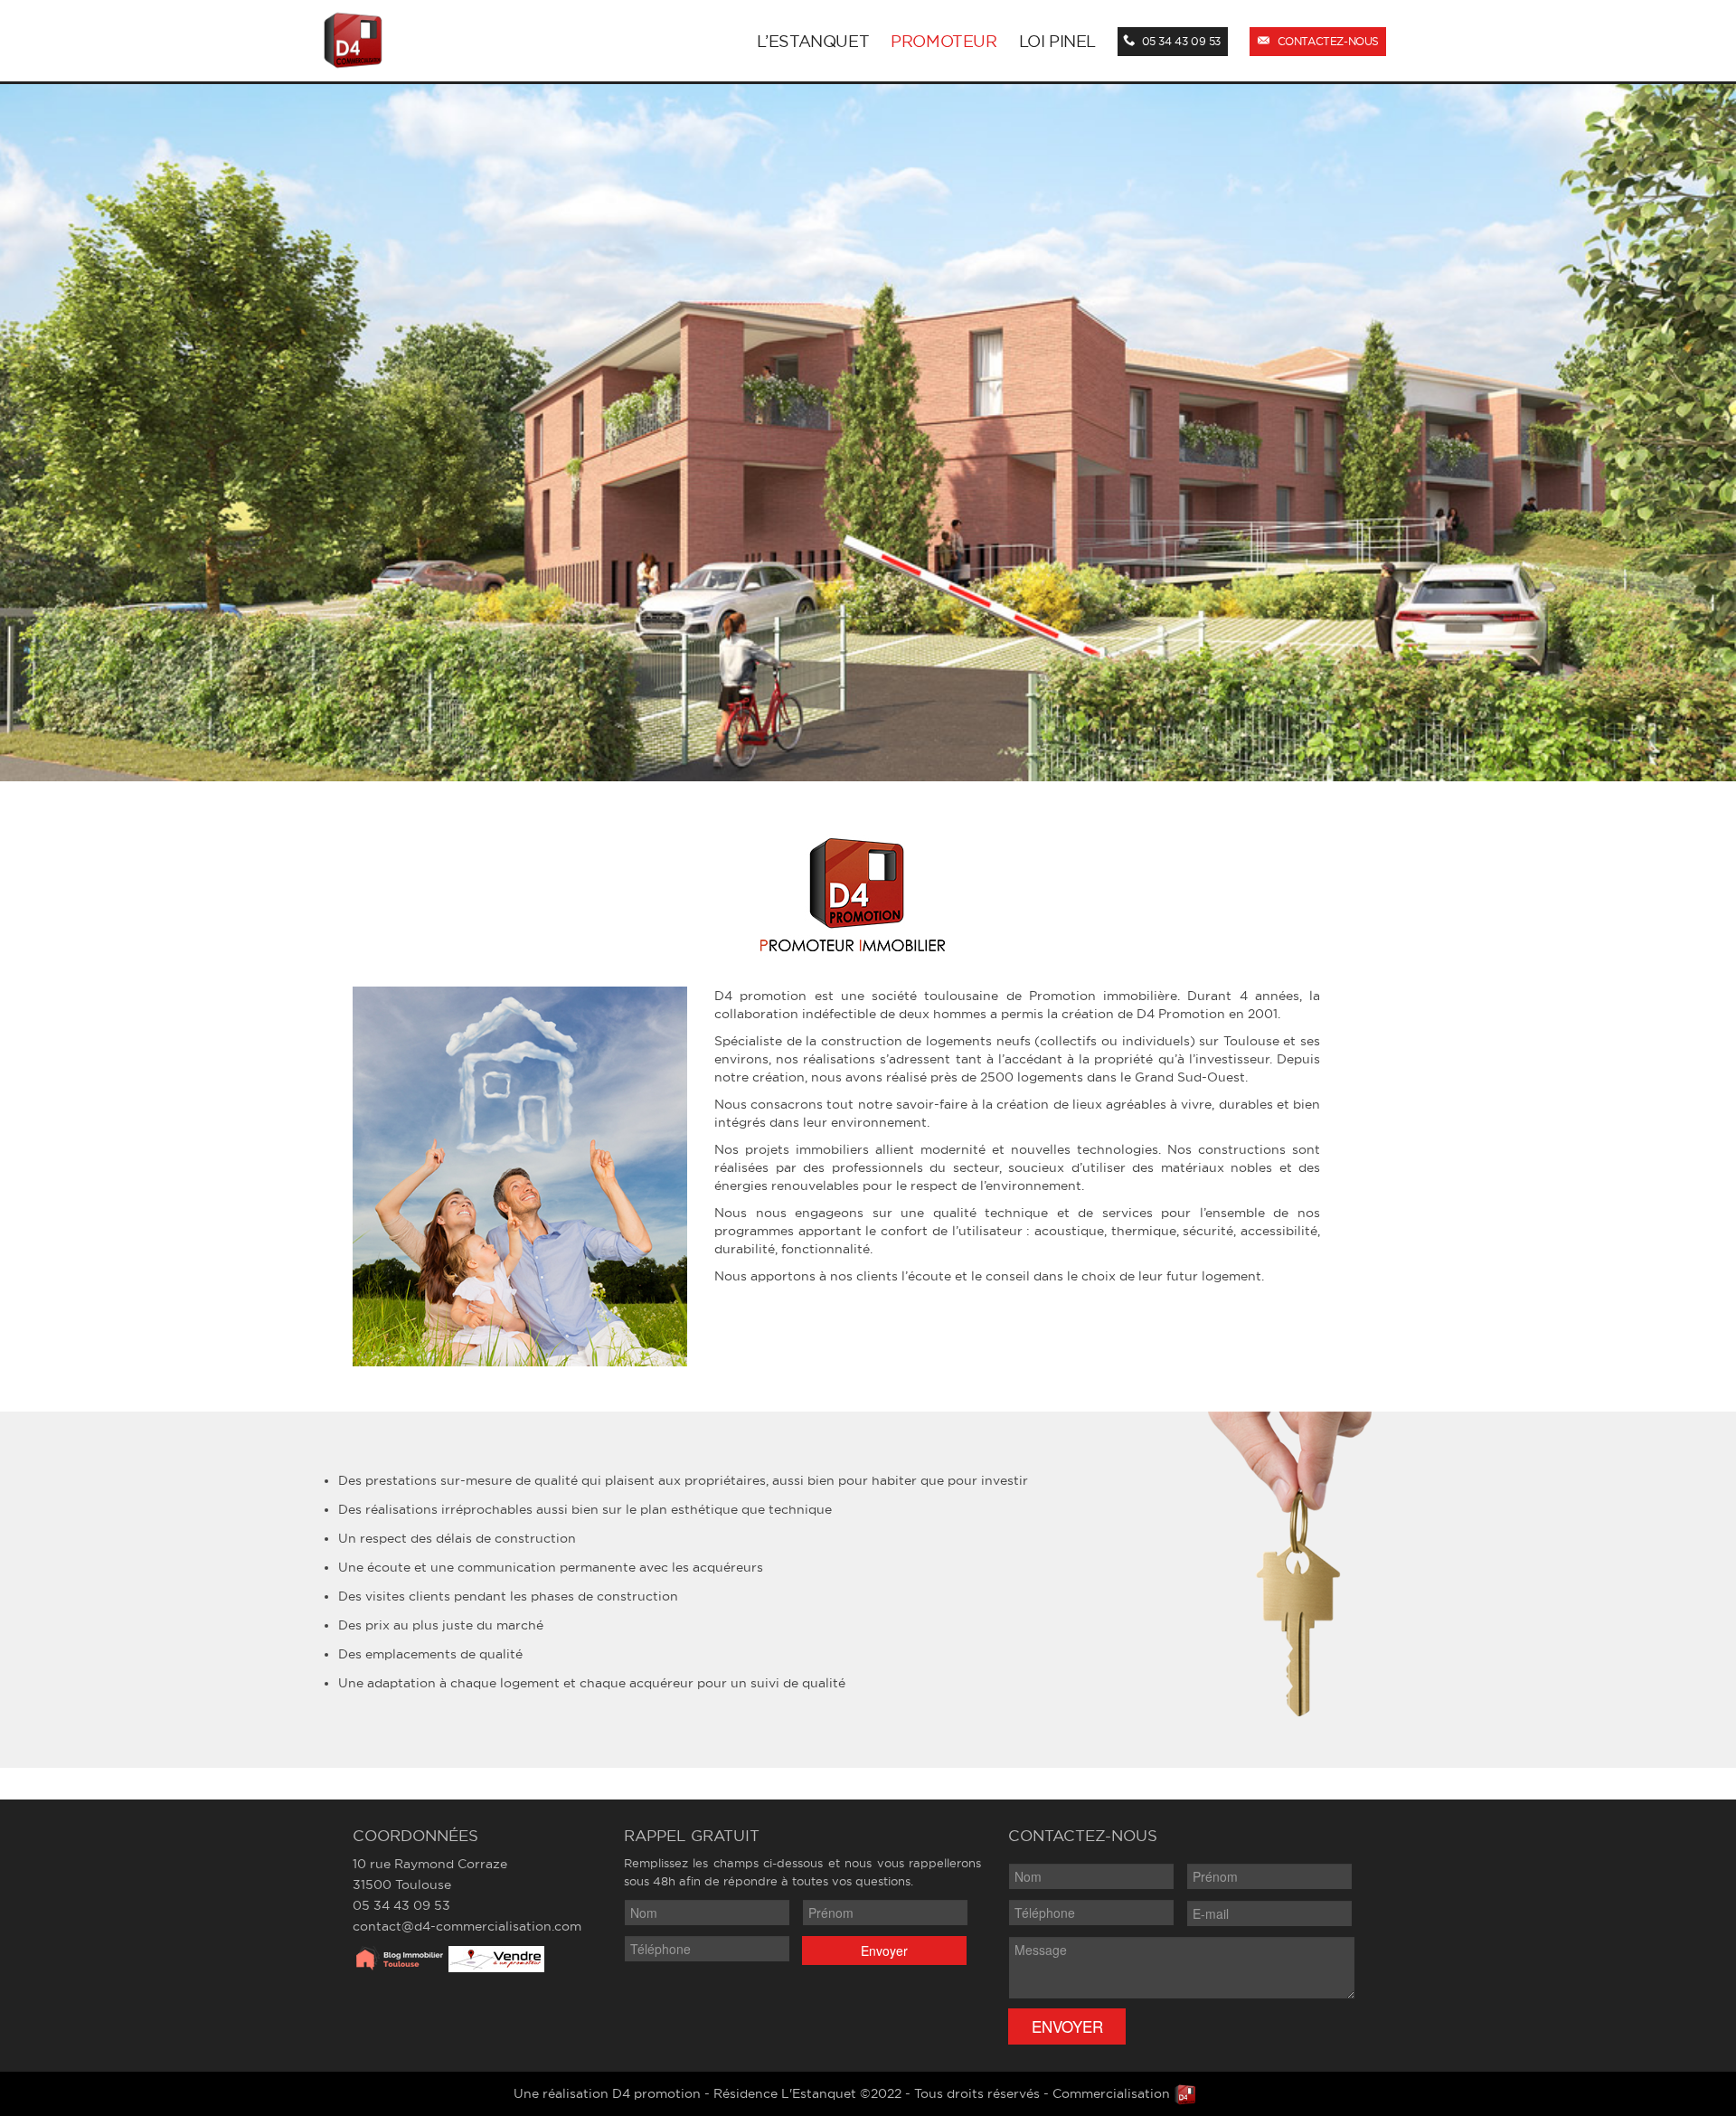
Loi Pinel (1057, 41)
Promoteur (943, 41)
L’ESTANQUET (813, 41)
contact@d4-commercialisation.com (467, 1926)
